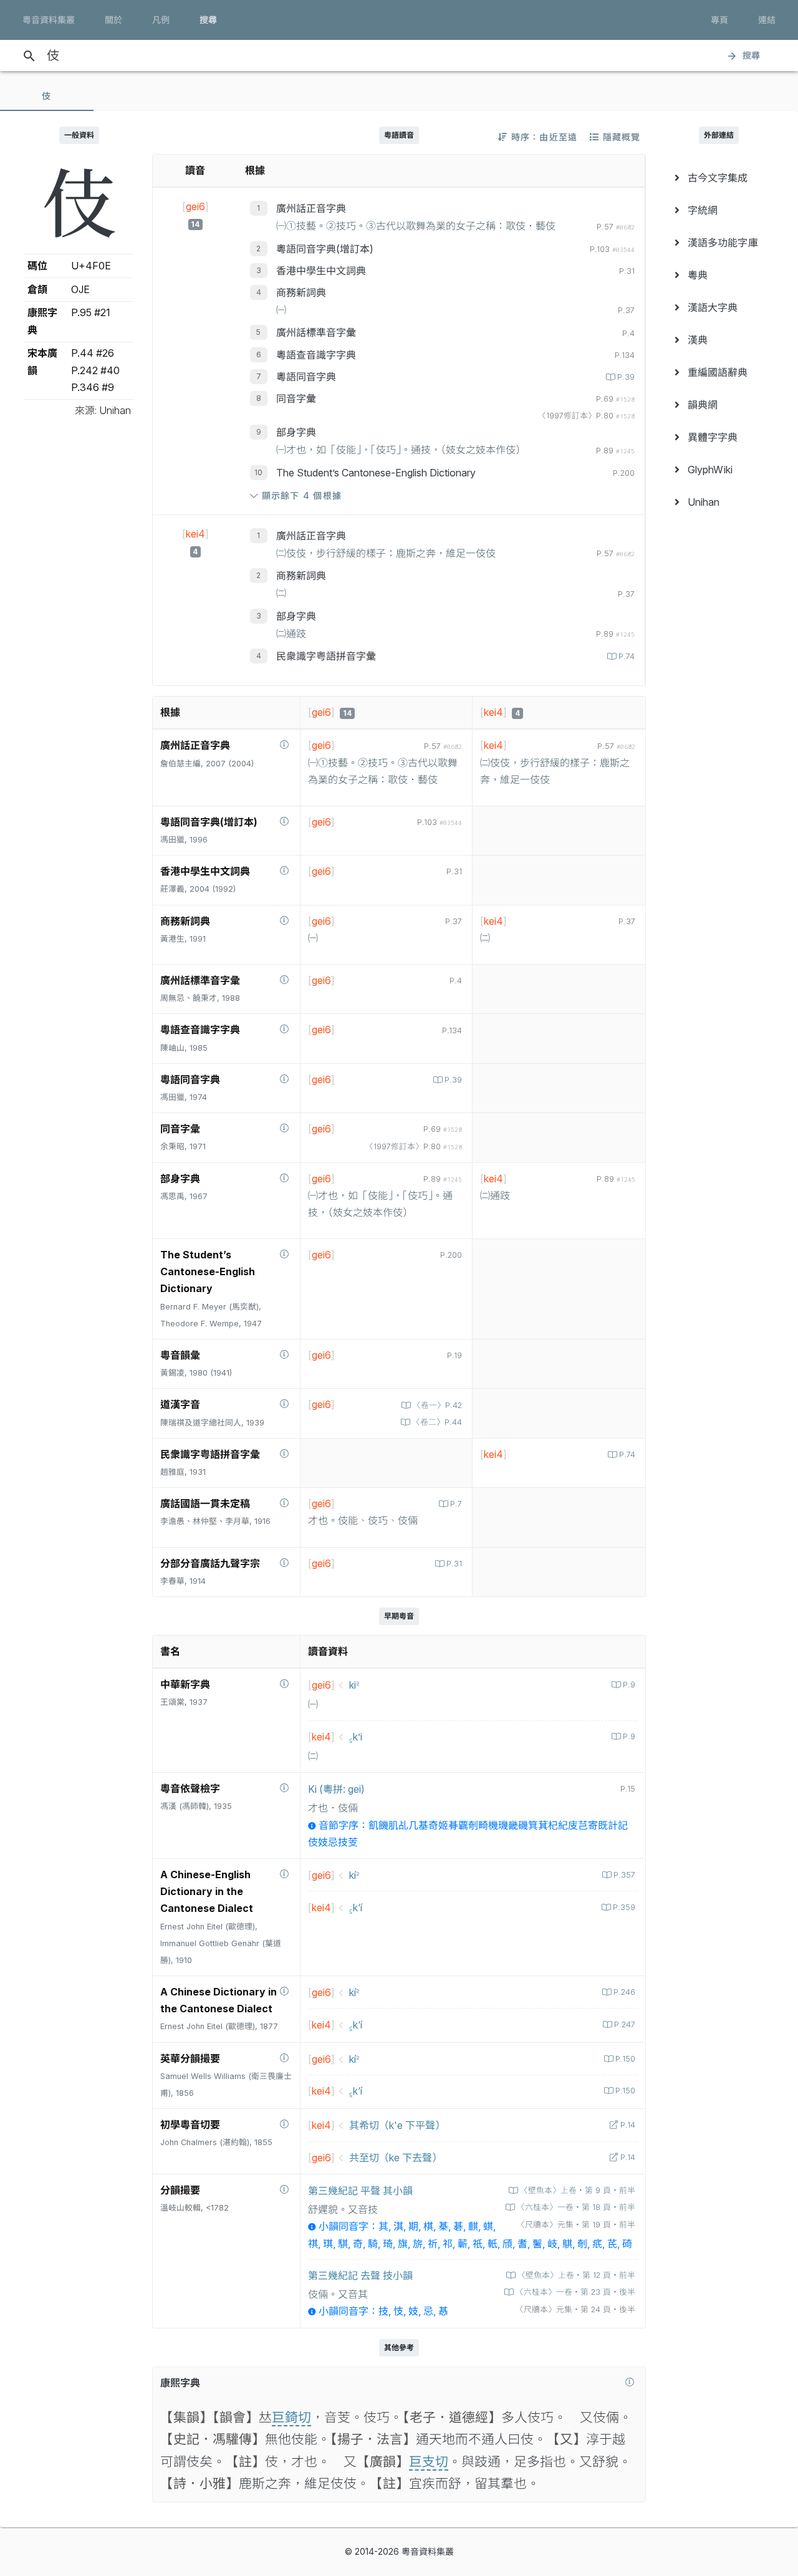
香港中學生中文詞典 (321, 271)
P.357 (624, 1875)
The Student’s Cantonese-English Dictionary (376, 473)
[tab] (47, 96)
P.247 (625, 2024)
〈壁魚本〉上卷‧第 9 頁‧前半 (578, 2190)
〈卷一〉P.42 (437, 1405)
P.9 (629, 1685)
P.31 (454, 1564)
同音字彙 (296, 398)
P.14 (628, 2125)
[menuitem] (719, 178)
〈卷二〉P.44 (437, 1422)
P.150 (625, 2059)
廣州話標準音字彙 (316, 332)
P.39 (626, 377)
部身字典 (296, 432)
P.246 (624, 1992)
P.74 (627, 656)
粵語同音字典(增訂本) (325, 249)
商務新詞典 (301, 292)
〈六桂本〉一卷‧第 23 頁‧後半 (575, 2292)
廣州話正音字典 (311, 208)
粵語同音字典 (306, 377)
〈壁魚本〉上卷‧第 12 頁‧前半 (576, 2275)
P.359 (624, 1907)
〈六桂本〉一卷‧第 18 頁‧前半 (576, 2207)
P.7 (456, 1504)
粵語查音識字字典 (316, 355)
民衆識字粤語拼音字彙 (326, 656)
